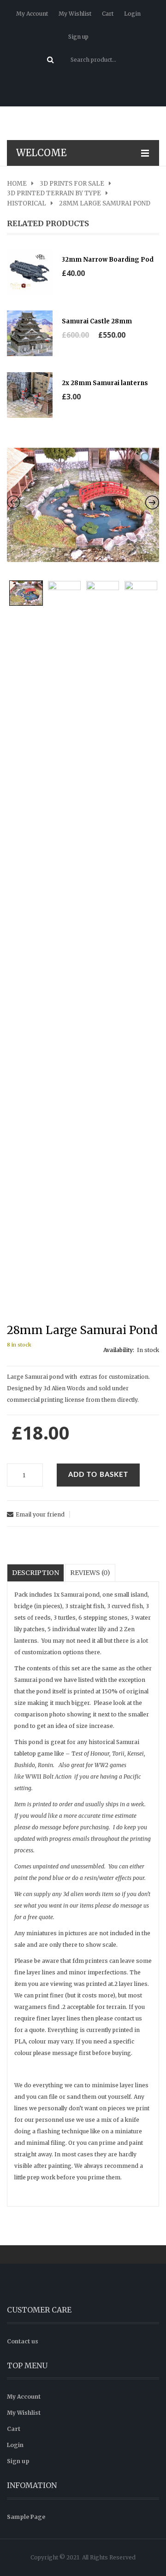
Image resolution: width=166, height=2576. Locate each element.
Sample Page (26, 2517)
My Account (32, 14)
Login (132, 14)
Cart (108, 14)
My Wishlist (75, 14)
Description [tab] (36, 1573)
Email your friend (40, 1514)
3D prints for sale (72, 184)
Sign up (78, 37)
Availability (118, 1350)
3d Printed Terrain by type (54, 193)
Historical (27, 204)
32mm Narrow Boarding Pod (108, 260)
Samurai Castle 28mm (97, 321)
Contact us (23, 2341)
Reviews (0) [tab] (90, 1573)
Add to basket (98, 1475)
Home (17, 184)
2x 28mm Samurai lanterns (105, 383)
